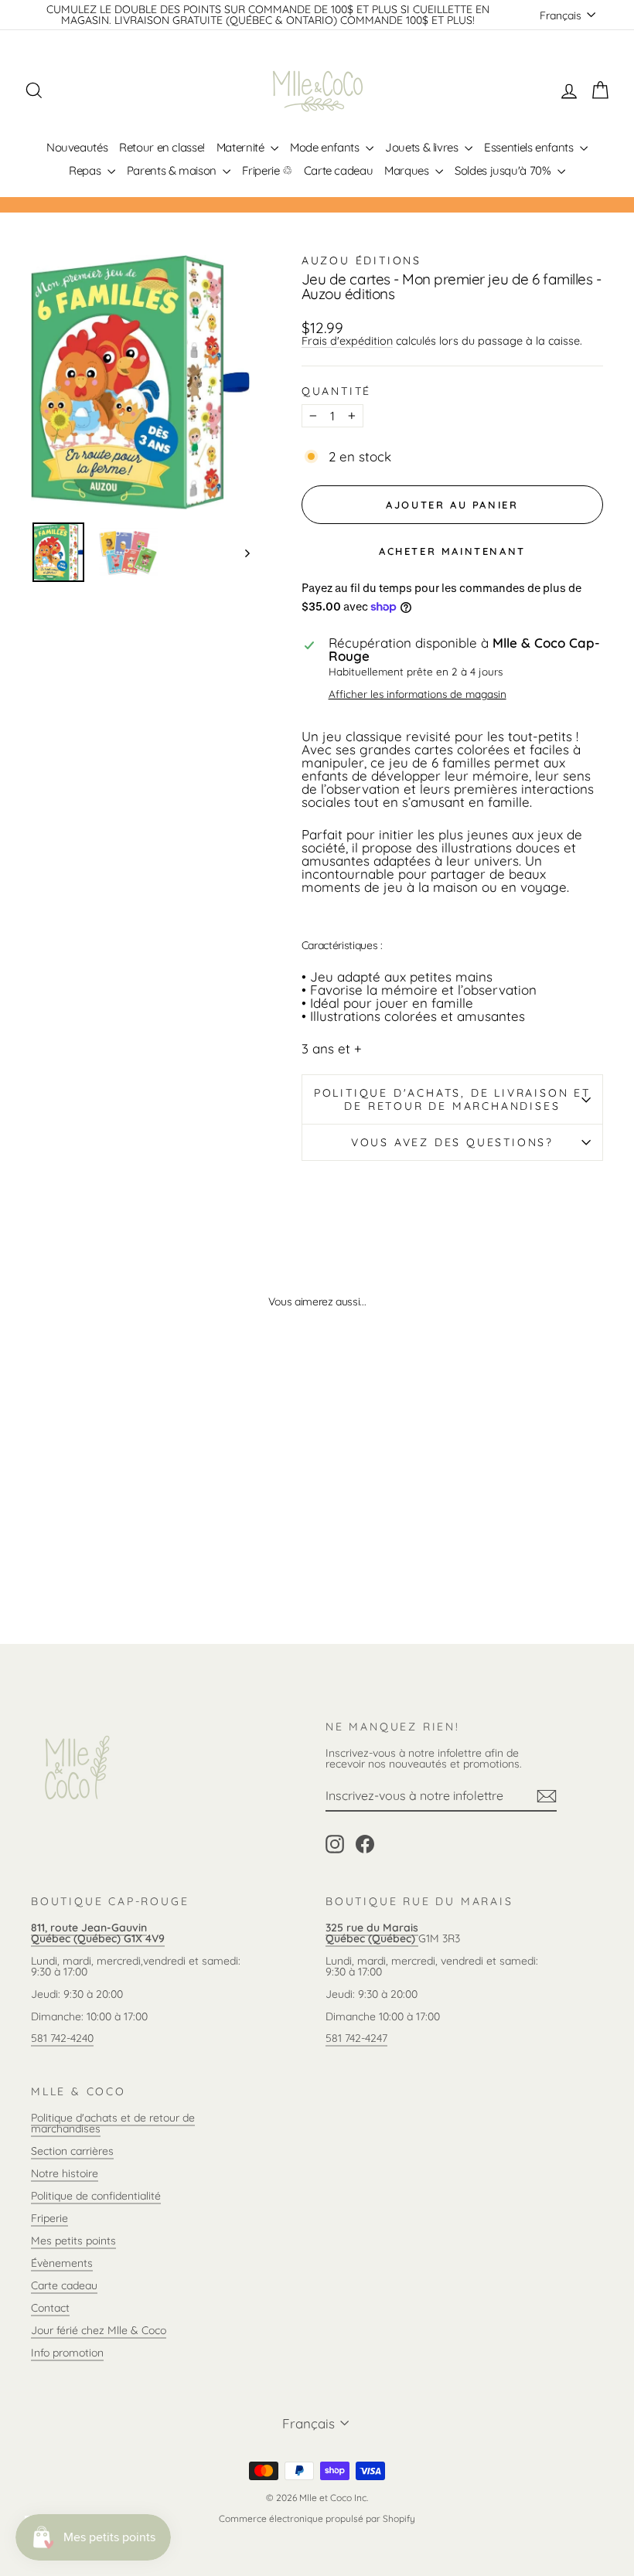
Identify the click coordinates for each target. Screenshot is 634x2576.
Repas (86, 170)
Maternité (242, 147)
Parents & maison (173, 170)
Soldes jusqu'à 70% (504, 170)
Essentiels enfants (530, 147)
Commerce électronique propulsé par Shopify (317, 2518)
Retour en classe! (162, 147)
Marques (408, 170)
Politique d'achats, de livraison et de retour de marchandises (452, 1099)
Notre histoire (65, 2173)
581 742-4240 (62, 2038)
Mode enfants (326, 147)
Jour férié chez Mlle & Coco (99, 2330)
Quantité (336, 391)
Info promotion (67, 2353)
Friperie (49, 2218)
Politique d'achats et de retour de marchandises (113, 2123)
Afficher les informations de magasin (418, 694)
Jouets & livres (423, 147)
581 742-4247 (356, 2038)
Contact (50, 2308)
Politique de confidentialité (96, 2196)
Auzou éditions (361, 260)
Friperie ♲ (267, 170)
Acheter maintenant (452, 551)
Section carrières (72, 2151)
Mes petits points (73, 2241)
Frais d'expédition (347, 341)
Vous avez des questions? (452, 1142)
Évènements (62, 2263)
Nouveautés (77, 147)
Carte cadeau (339, 170)
